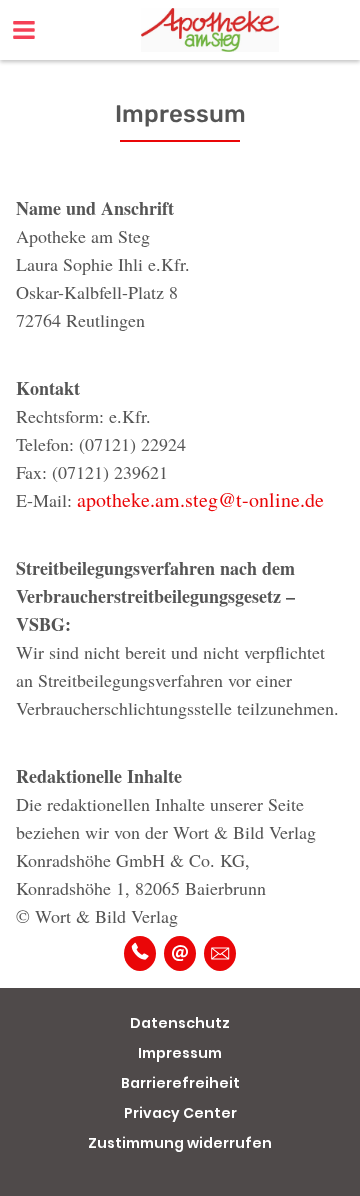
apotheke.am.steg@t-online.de (200, 499)
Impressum (180, 1053)
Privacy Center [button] (180, 1113)
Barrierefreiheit (180, 1083)
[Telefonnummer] (140, 953)
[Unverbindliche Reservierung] (220, 953)
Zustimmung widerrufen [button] (180, 1143)
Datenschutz (180, 1023)
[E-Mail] (180, 953)
